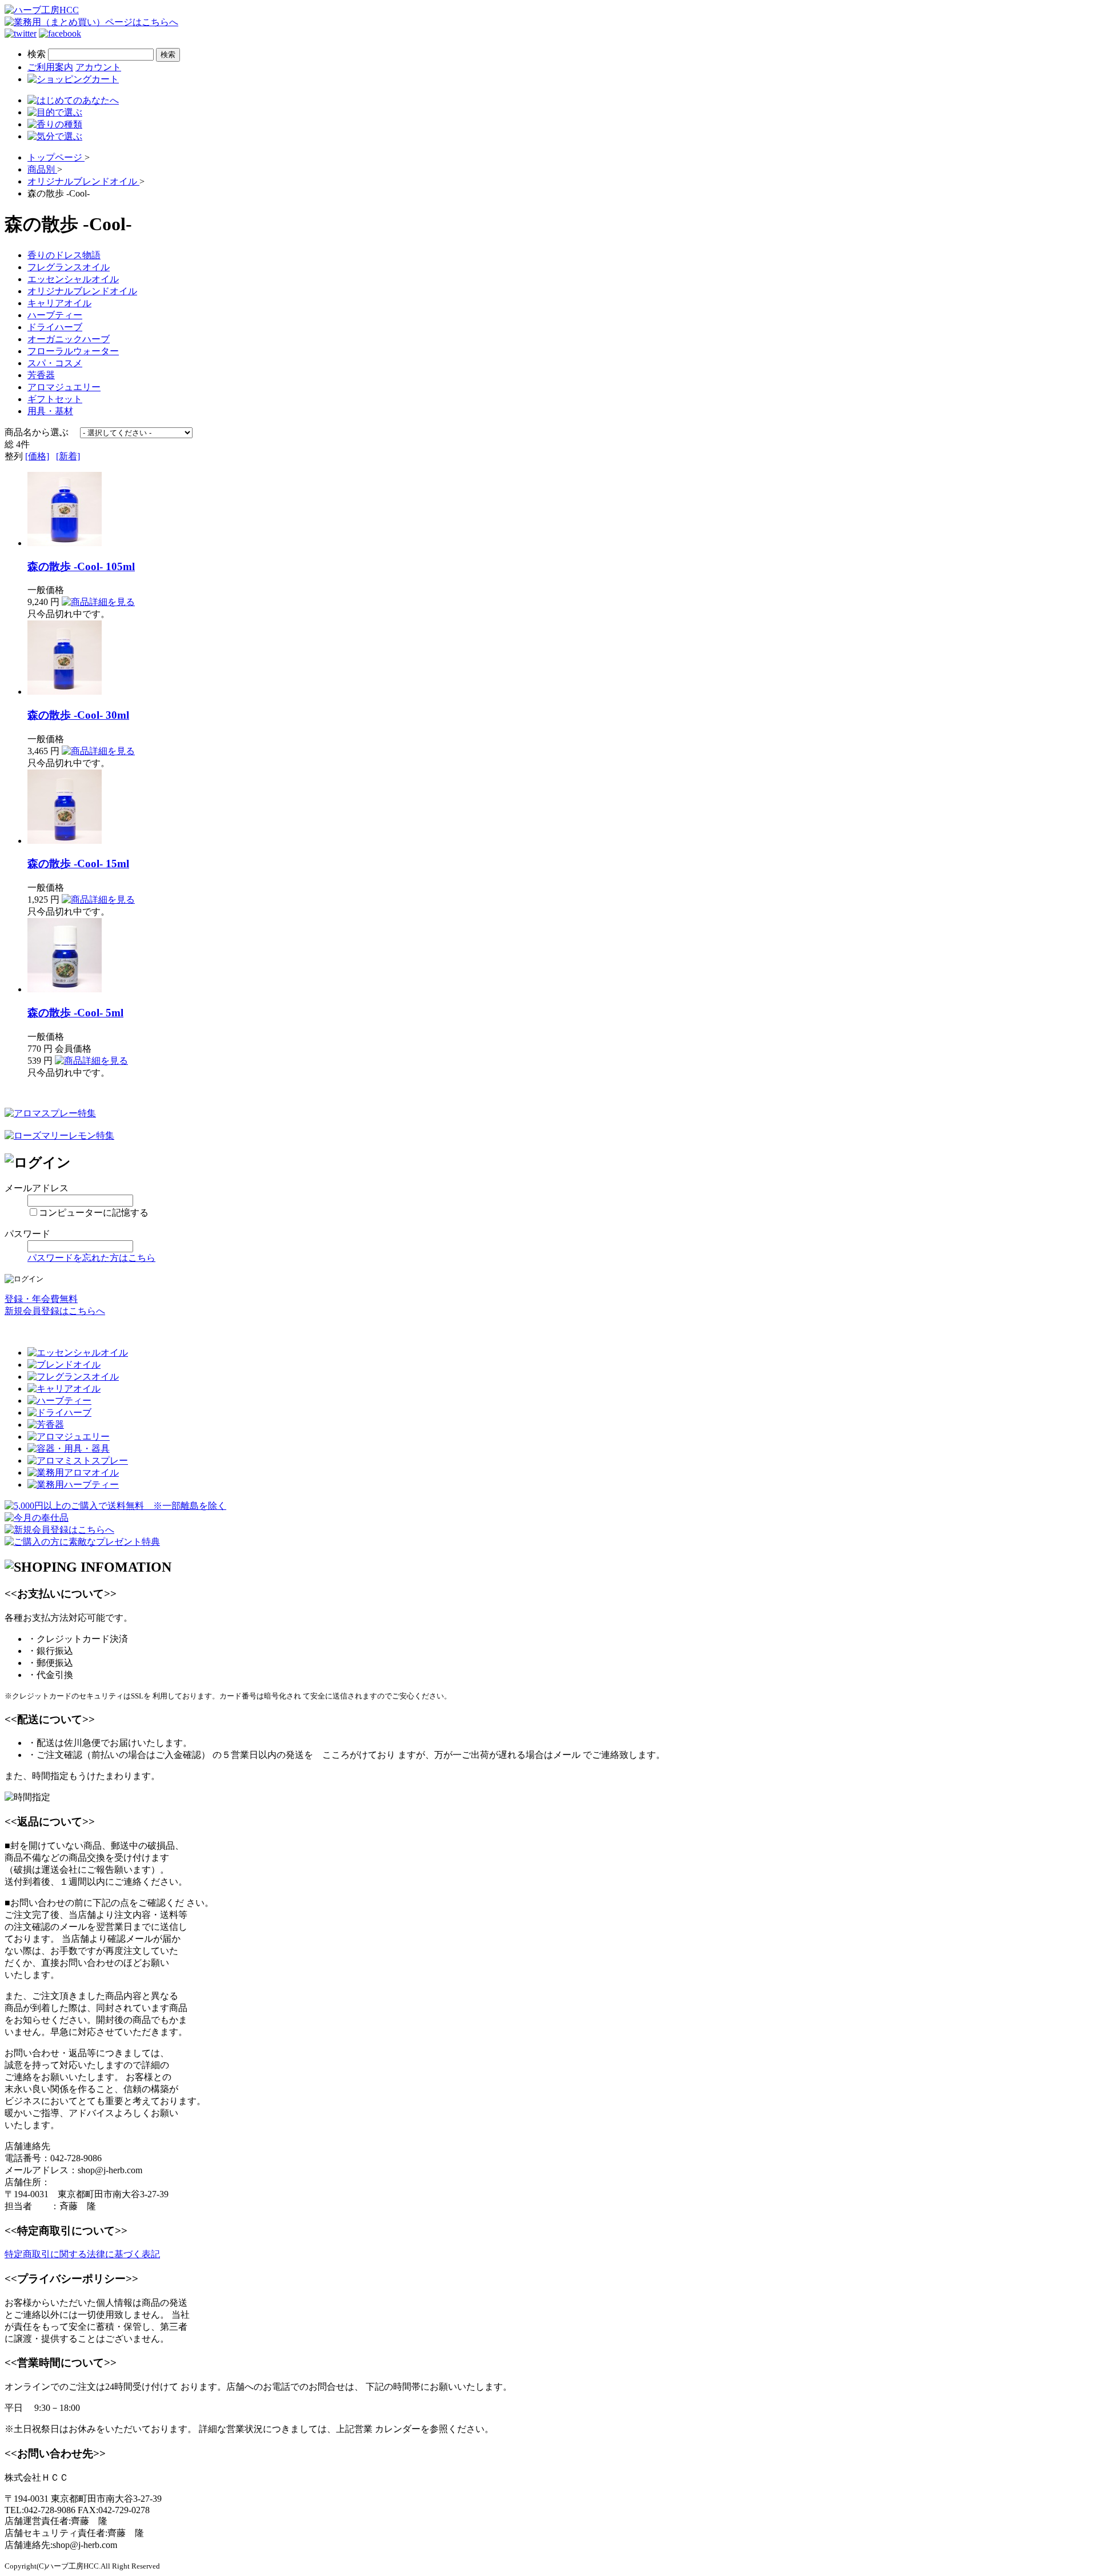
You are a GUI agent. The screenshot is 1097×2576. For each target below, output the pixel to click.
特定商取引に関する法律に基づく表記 (82, 2254)
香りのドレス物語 (64, 255)
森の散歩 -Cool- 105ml (81, 566)
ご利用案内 (50, 67)
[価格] (37, 456)
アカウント (98, 67)
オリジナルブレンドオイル (82, 291)
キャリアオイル (59, 303)
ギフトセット (55, 399)
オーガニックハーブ (69, 339)
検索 (37, 54)
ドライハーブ (55, 327)
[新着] (68, 456)
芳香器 (41, 375)
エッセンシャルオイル (73, 279)
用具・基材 (50, 411)
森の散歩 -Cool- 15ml (78, 864)
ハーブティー (55, 315)
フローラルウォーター (73, 351)
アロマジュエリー (64, 387)
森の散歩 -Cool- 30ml (78, 715)
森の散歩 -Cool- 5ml (75, 1013)
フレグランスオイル (69, 267)
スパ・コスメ (55, 363)
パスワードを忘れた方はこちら (91, 1258)
